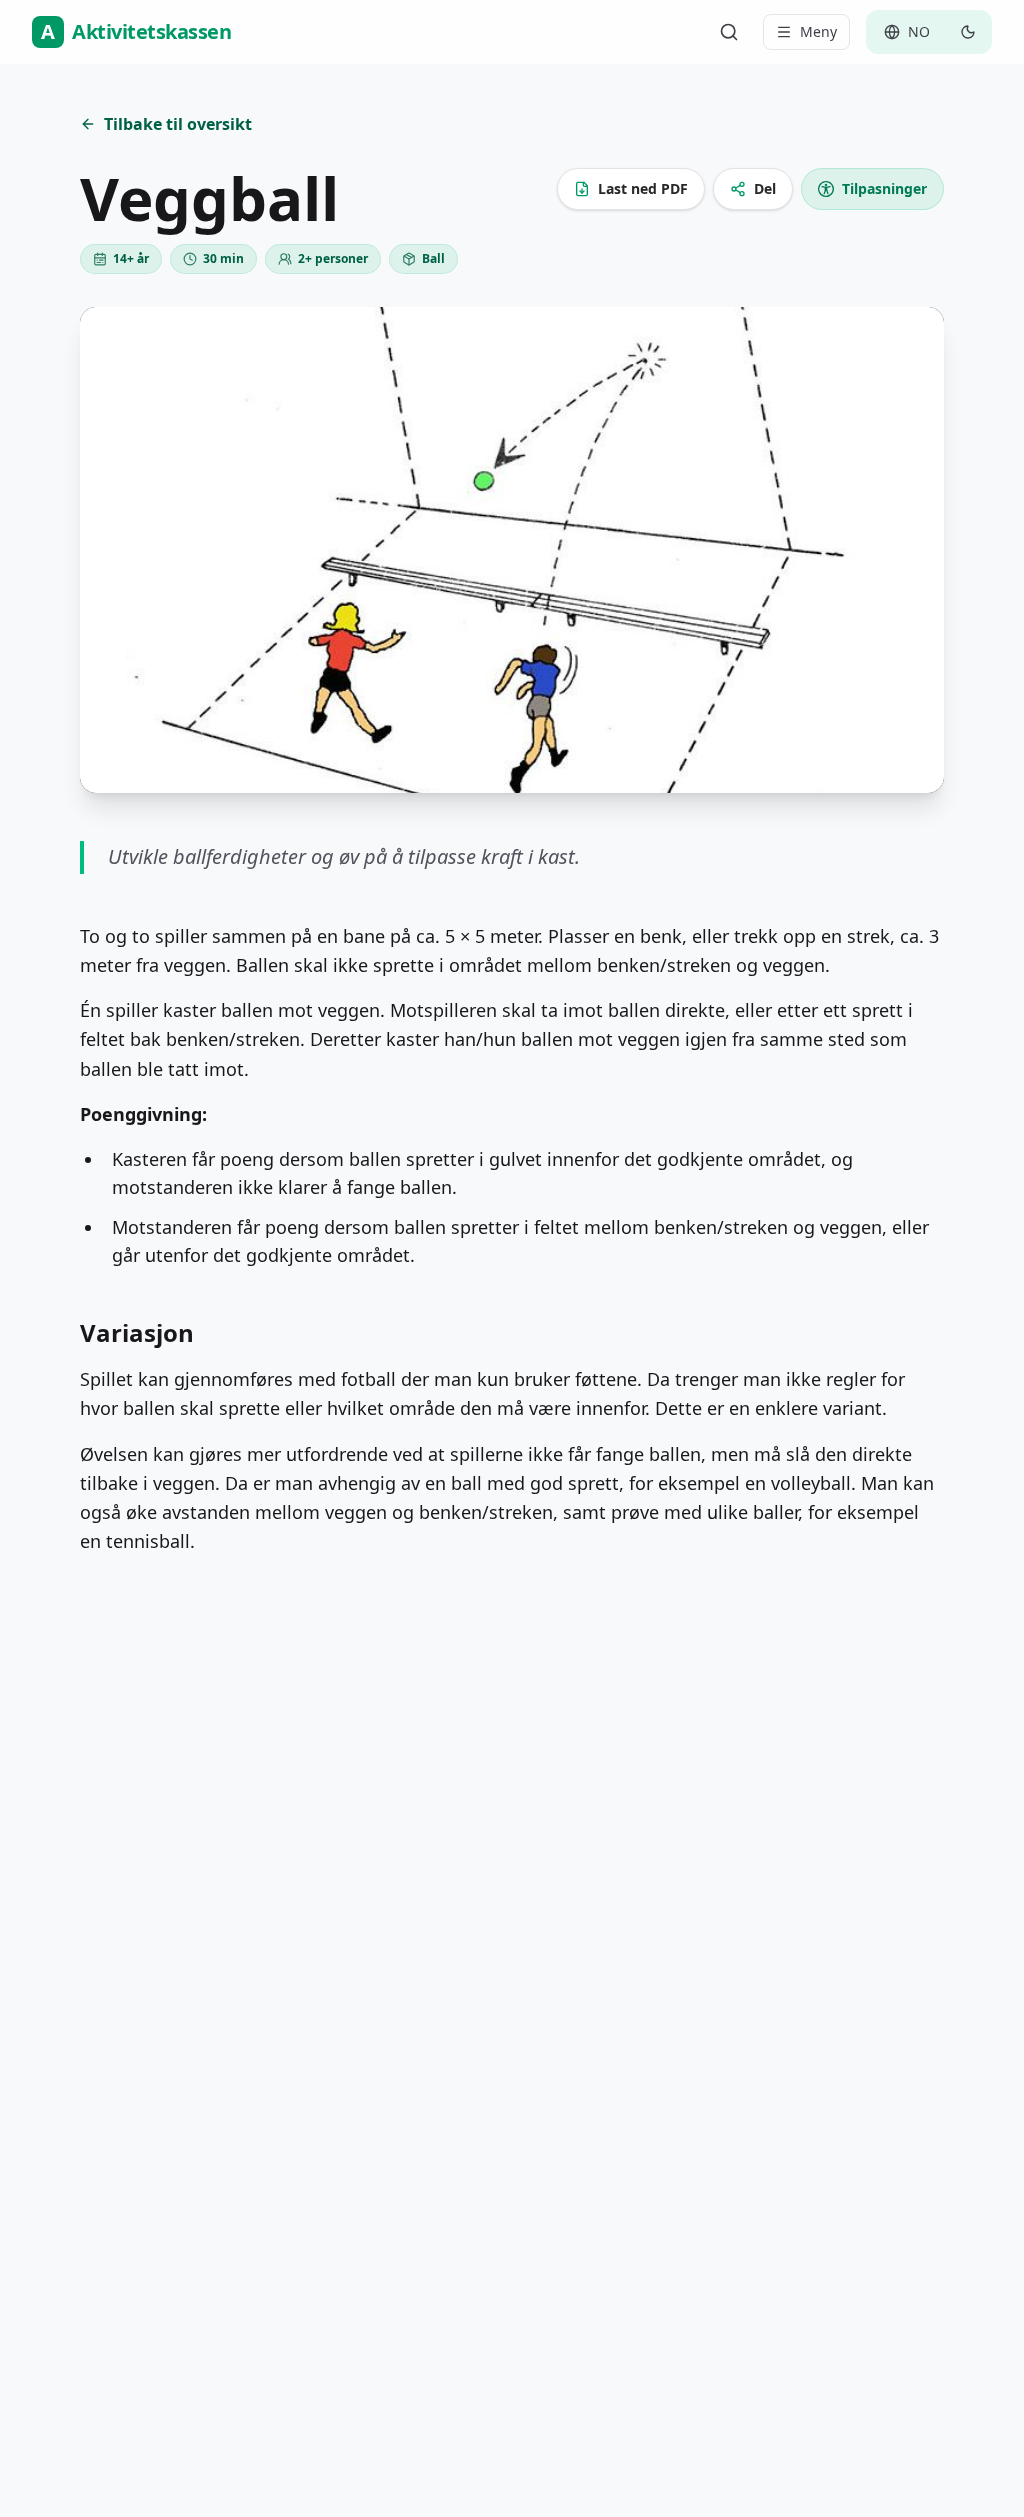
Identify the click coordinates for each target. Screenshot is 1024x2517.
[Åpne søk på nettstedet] (729, 32)
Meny (818, 31)
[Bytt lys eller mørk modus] (968, 32)
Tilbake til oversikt (178, 124)
